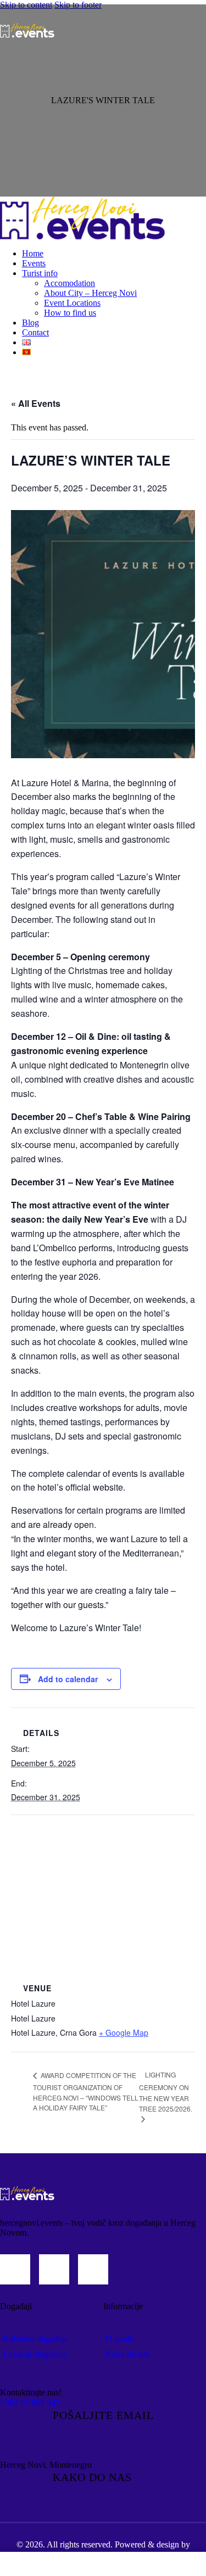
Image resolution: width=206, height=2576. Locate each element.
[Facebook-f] (54, 2269)
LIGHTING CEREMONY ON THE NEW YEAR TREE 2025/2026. (166, 2091)
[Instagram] (15, 2269)
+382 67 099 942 (30, 2403)
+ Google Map (124, 2032)
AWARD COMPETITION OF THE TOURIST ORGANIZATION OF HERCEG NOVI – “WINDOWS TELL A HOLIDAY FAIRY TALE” (86, 2091)
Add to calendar (68, 1679)
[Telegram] (93, 2269)
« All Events (36, 403)
